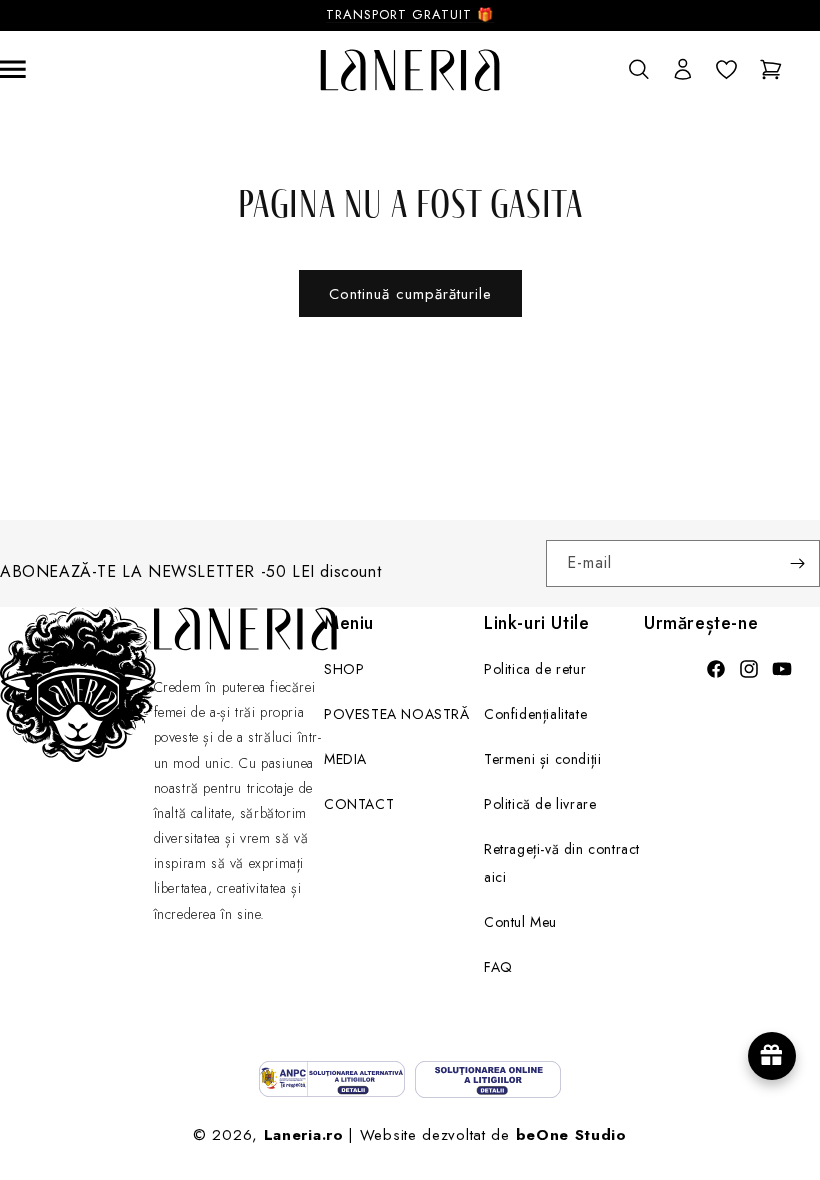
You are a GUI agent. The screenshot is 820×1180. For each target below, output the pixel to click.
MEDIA (345, 759)
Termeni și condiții (542, 759)
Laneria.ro (304, 1135)
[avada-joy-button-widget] (772, 1056)
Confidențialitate (535, 714)
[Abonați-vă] (797, 563)
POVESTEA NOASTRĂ (397, 714)
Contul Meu (520, 922)
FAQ (498, 967)
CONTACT (359, 804)
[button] (638, 70)
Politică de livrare (540, 804)
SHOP (344, 669)
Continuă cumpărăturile (410, 294)
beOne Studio (571, 1135)
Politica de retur (535, 669)
